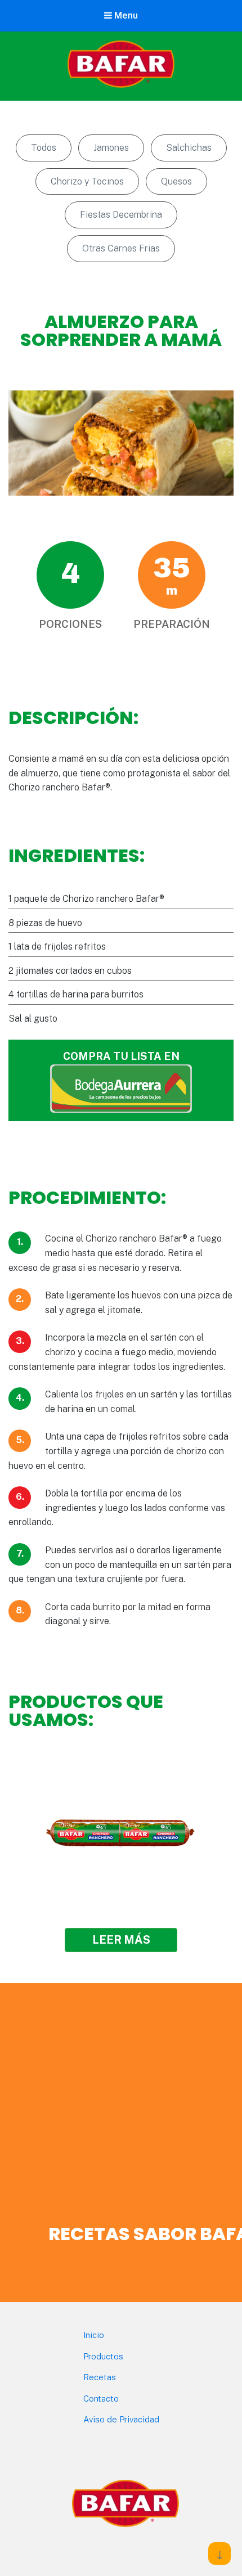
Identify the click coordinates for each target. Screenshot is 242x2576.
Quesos (176, 181)
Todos (44, 148)
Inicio (94, 2335)
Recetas (100, 2377)
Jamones (111, 148)
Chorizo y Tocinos (87, 181)
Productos (103, 2356)
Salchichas (189, 148)
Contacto (101, 2399)
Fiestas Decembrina (121, 215)
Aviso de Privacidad (121, 2419)
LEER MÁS (121, 1940)
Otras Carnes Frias (121, 248)
